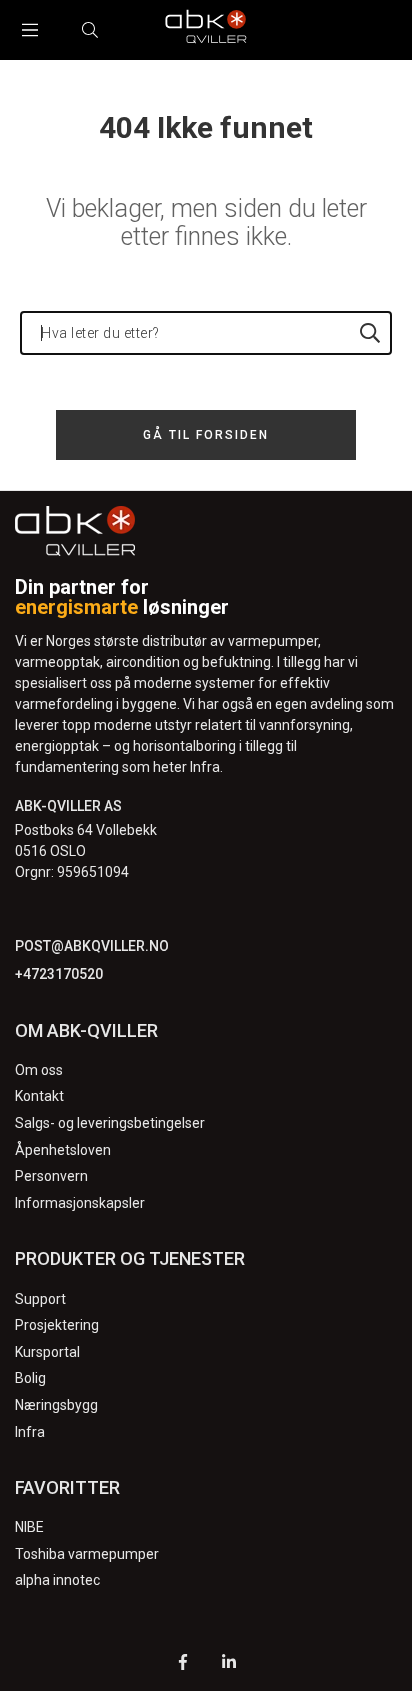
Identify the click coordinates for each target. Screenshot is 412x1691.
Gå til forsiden (206, 435)
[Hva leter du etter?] (370, 333)
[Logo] (206, 30)
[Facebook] (183, 1664)
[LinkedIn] (229, 1664)
